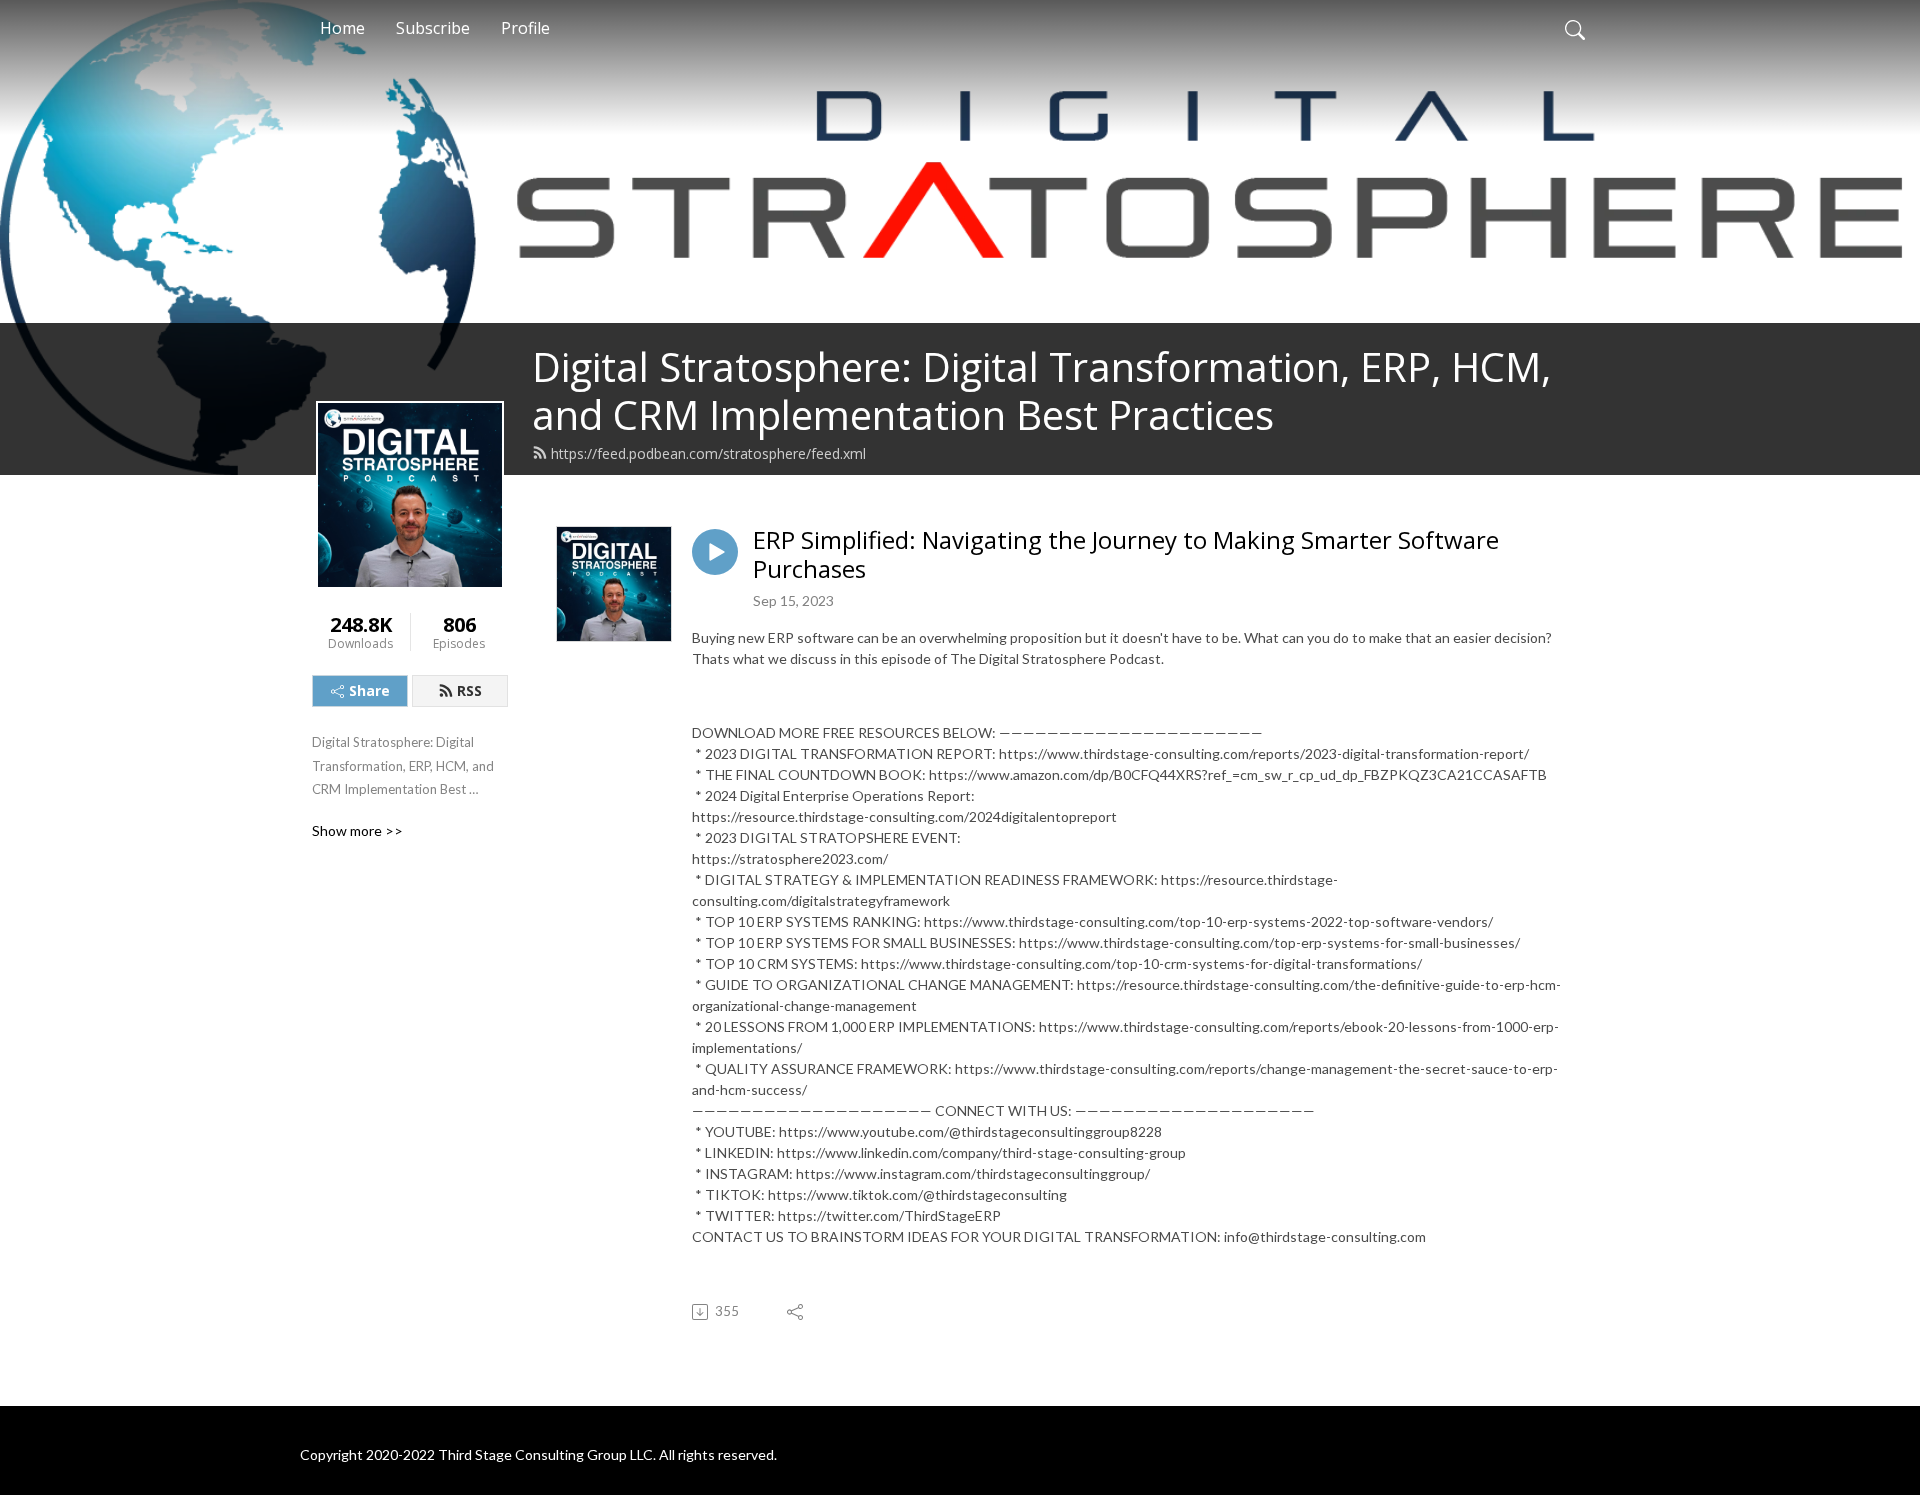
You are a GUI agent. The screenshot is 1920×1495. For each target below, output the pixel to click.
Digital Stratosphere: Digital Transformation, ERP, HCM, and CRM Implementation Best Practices (1041, 390)
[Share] (796, 1312)
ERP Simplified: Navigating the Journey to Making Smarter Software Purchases (1126, 555)
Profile (525, 28)
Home (342, 28)
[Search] (1575, 28)
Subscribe (433, 28)
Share (369, 690)
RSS (469, 690)
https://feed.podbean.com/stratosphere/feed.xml (708, 453)
